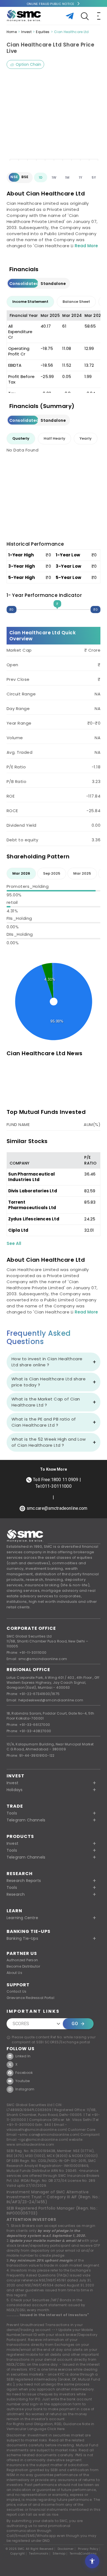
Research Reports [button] (24, 1881)
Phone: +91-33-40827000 (29, 1731)
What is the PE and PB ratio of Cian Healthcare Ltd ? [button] (44, 1422)
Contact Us (17, 1991)
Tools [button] (12, 1813)
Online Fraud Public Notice (50, 4)
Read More (86, 246)
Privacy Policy (88, 2549)
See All (14, 1243)
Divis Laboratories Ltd (33, 1191)
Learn (14, 1911)
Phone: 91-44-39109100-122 (31, 1755)
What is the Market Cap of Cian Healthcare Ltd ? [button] (46, 1402)
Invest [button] (12, 1783)
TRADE (15, 1806)
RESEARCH (20, 1874)
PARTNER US (22, 1953)
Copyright (18, 2554)
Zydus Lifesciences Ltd (34, 1219)
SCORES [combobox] (21, 2024)
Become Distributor (23, 1966)
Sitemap (59, 2554)
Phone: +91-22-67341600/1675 (33, 1694)
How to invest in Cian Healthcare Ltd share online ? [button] (47, 1362)
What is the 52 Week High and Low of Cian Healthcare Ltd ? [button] (49, 1442)
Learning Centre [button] (22, 1918)
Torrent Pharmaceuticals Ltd (32, 1205)
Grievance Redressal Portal (30, 1998)
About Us (14, 1973)
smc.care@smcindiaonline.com (49, 2135)
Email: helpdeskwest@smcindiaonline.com (45, 1700)
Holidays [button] (15, 1790)
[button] (54, 1843)
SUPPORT (18, 1985)
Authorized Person (22, 1960)
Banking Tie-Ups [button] (22, 1938)
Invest (26, 32)
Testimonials (39, 2554)
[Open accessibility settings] (92, 2561)
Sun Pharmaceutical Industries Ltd (32, 1177)
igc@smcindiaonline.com (43, 2140)
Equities (43, 32)
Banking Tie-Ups (29, 1931)
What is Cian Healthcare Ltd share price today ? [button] (49, 1382)
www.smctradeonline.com (30, 2144)
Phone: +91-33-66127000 (28, 1725)
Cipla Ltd (18, 1230)
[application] (54, 120)
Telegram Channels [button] (26, 1820)
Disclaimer (66, 2549)
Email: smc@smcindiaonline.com (37, 1659)
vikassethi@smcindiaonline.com (36, 2130)
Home (12, 32)
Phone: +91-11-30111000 (27, 1652)
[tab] (30, 302)
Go (75, 2024)
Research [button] (16, 1894)
